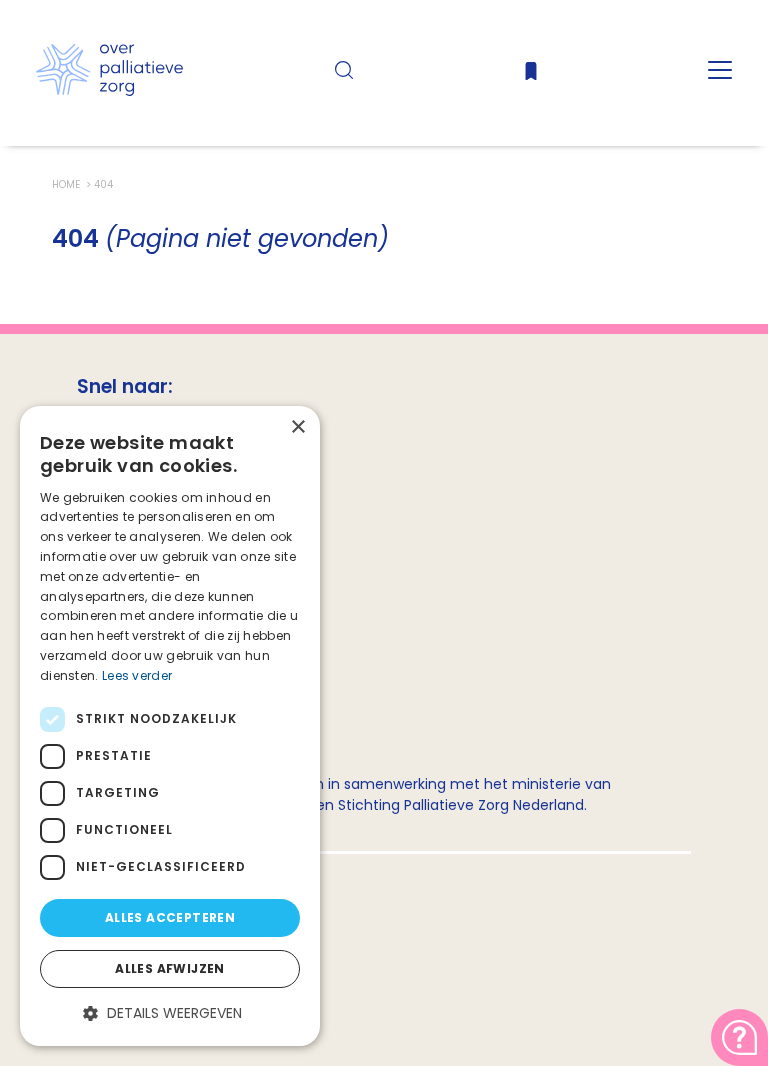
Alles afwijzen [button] (170, 968)
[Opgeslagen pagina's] (531, 75)
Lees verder (137, 675)
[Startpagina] (109, 91)
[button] (170, 1013)
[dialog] (170, 726)
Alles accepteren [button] (170, 917)
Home (67, 184)
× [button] (297, 427)
